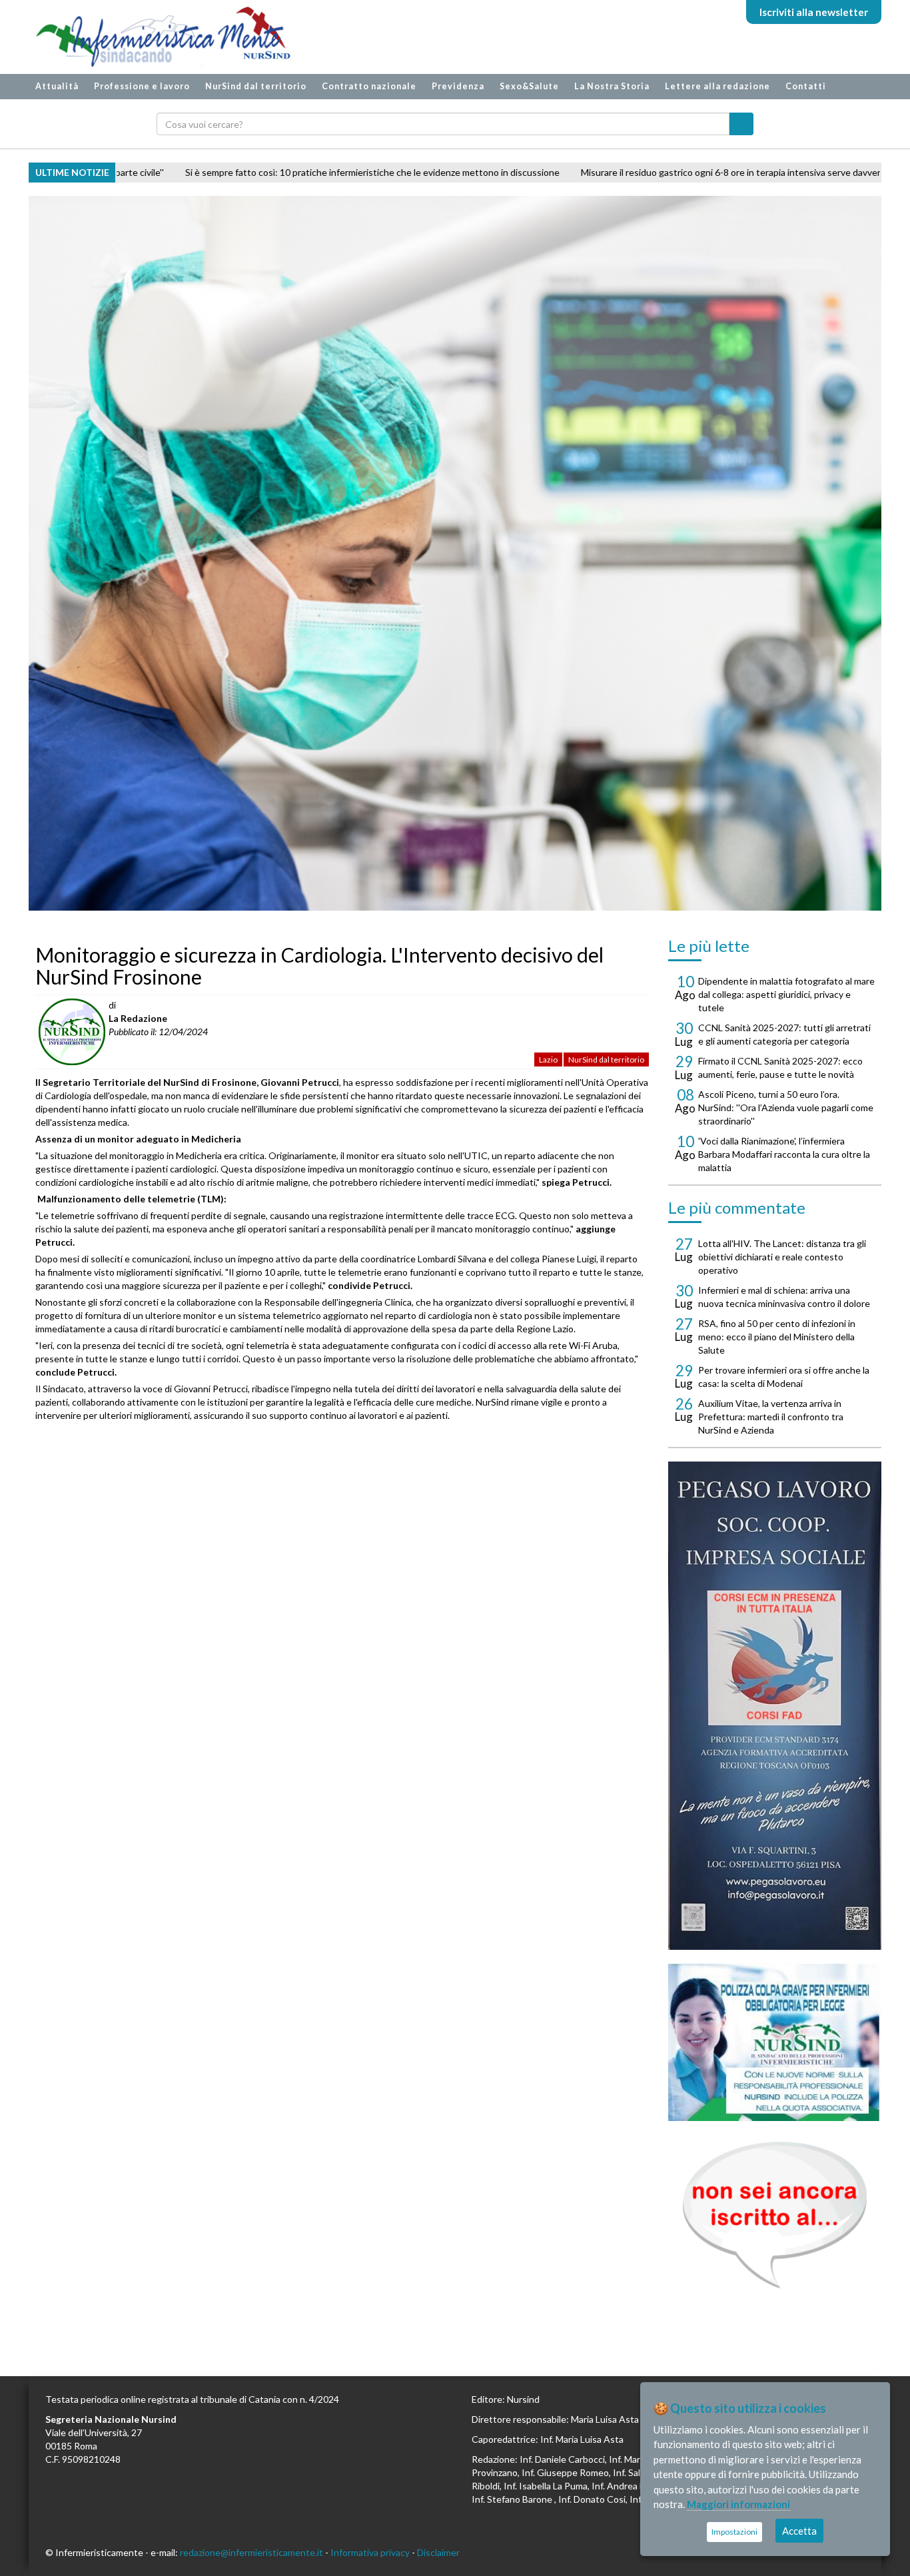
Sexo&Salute (529, 86)
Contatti (806, 86)
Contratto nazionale (369, 86)
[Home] (157, 37)
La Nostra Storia (612, 86)
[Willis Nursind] (775, 2042)
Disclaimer (438, 2552)
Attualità (57, 86)
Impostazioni (734, 2532)
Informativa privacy (370, 2552)
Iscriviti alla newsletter (814, 12)
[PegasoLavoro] (775, 2215)
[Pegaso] (775, 1706)
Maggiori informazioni (738, 2504)
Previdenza (458, 86)
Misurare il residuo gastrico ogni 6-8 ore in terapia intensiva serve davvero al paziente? (539, 172)
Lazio (548, 1060)
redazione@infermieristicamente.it (251, 2552)
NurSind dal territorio (256, 86)
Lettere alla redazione (717, 86)
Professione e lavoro (142, 86)
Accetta (799, 2531)
